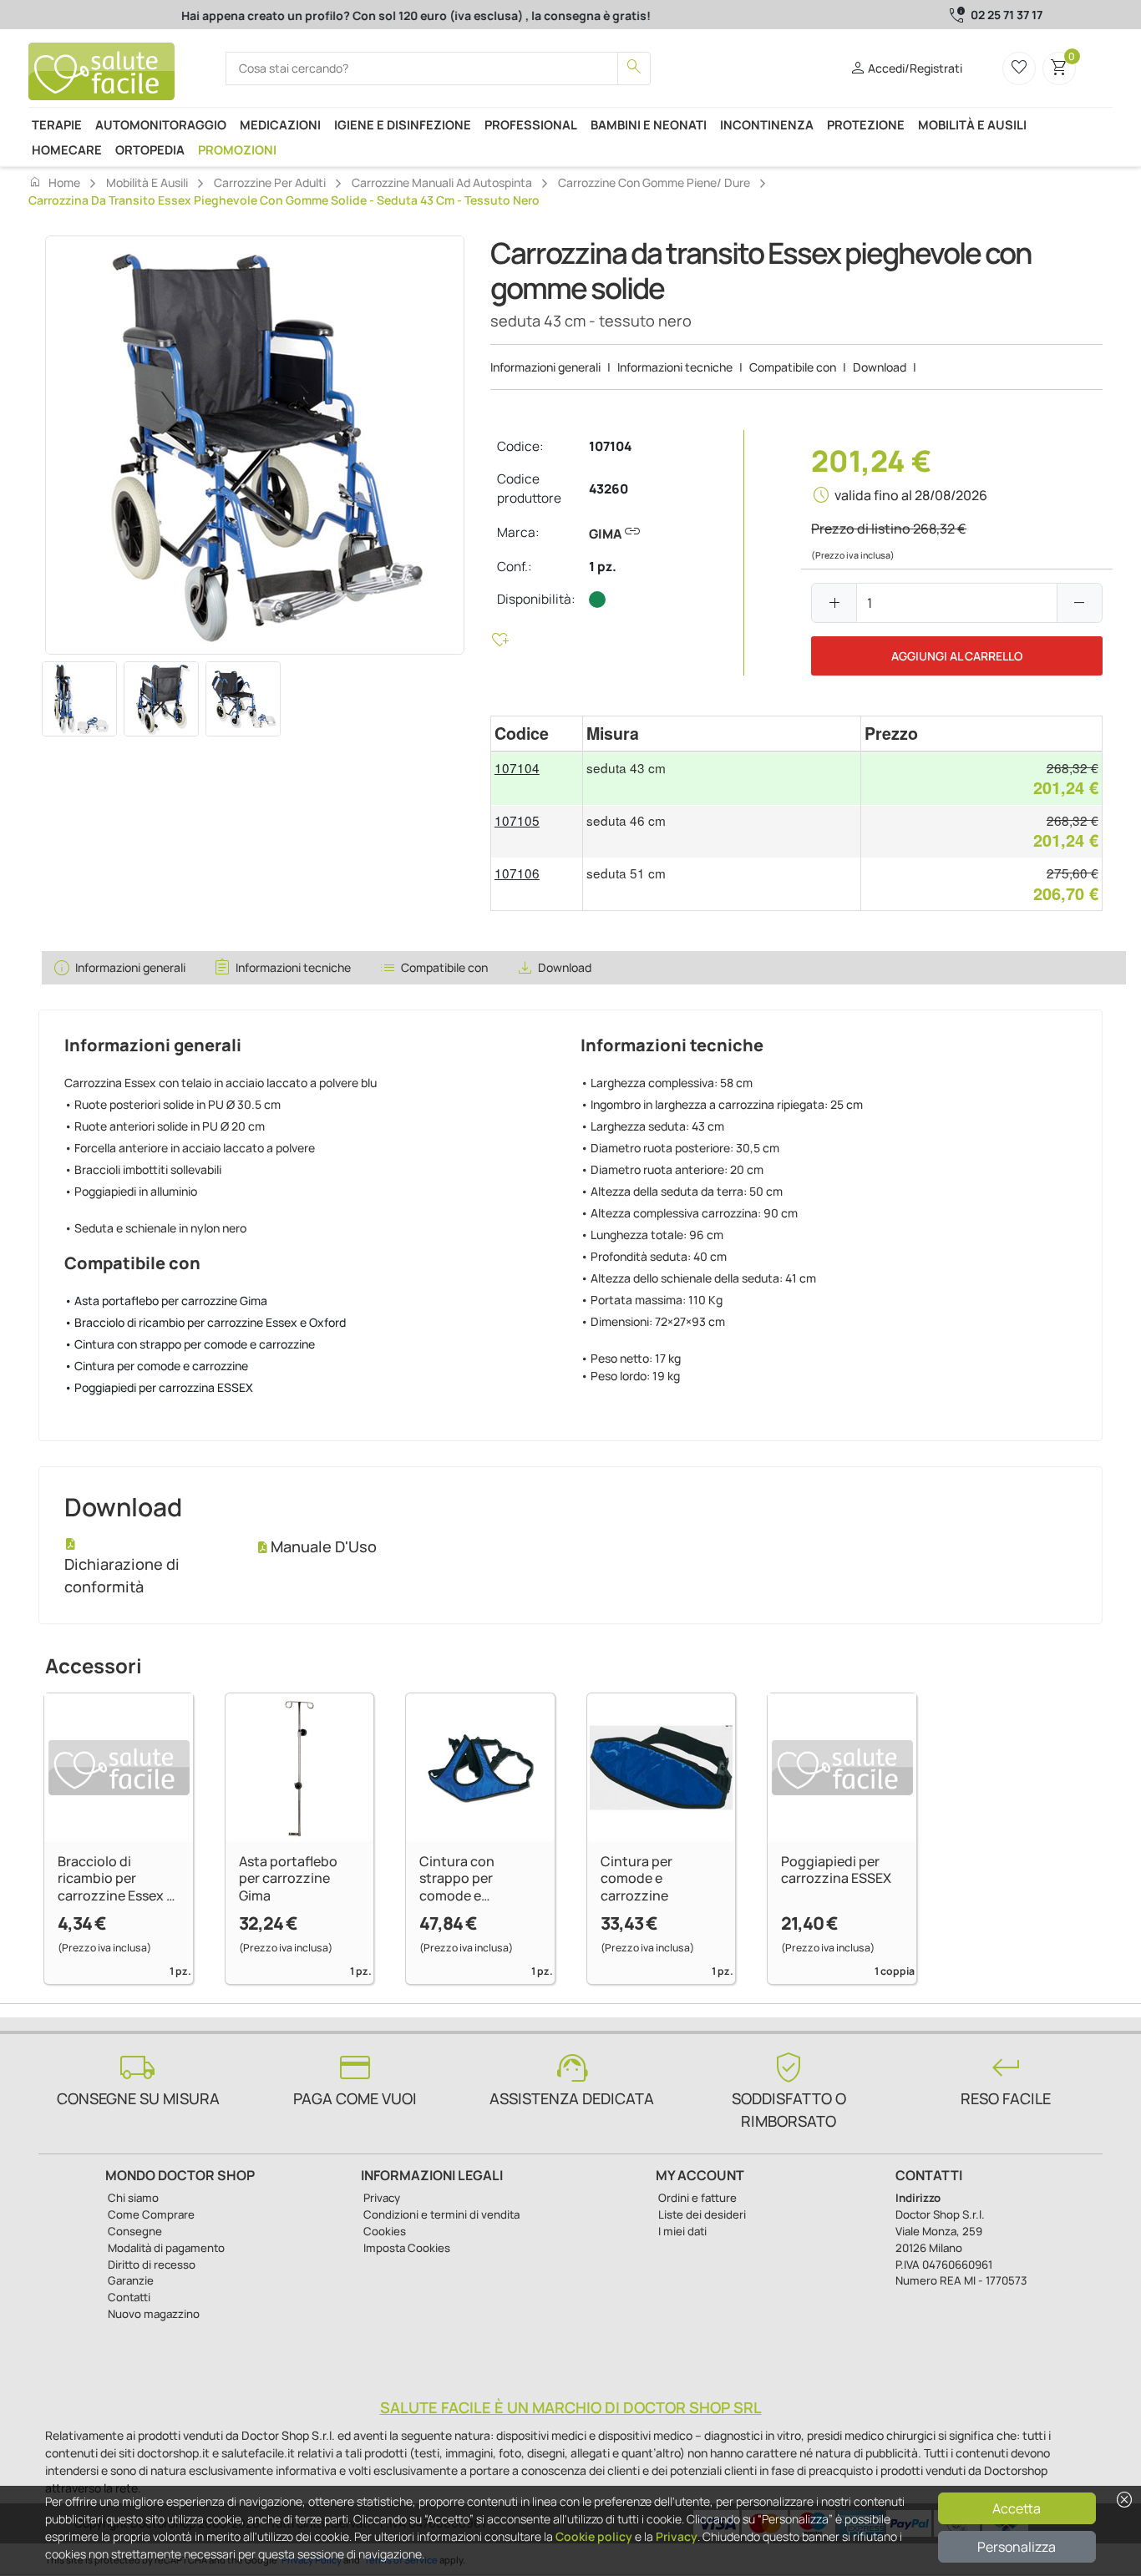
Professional (531, 124)
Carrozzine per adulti (270, 182)
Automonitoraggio (161, 124)
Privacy (677, 2536)
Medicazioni (280, 124)
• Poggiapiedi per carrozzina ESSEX (159, 1387)
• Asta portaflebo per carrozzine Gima (166, 1301)
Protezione (866, 124)
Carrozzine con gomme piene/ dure (654, 182)
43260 (609, 489)
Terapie (57, 124)
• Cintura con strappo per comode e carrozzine (190, 1344)
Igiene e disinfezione (403, 124)
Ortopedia (150, 149)
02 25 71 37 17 (1007, 15)
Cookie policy (594, 2536)
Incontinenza (767, 124)
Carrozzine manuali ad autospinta (442, 182)
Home (54, 182)
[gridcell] (537, 779)
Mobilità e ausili (972, 124)
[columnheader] (537, 734)
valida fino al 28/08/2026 (911, 495)
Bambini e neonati (649, 124)
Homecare (67, 149)
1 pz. (603, 567)
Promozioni (237, 149)
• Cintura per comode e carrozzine (156, 1366)
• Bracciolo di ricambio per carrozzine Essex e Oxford (205, 1322)
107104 (610, 446)
